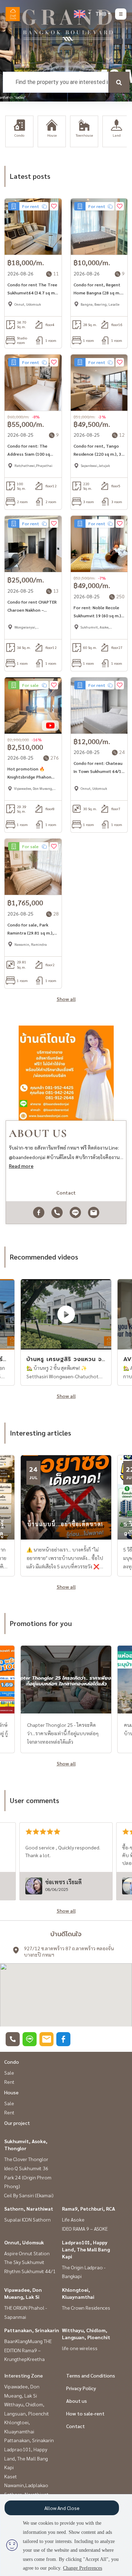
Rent (9, 2082)
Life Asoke (73, 2219)
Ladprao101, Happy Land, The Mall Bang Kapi (86, 2249)
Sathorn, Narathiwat (29, 2209)
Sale (9, 2073)
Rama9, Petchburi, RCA (89, 2209)
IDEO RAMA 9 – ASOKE (85, 2229)
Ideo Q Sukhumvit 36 (26, 2168)
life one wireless (80, 2348)
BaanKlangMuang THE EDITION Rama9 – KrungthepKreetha (28, 2350)
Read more (21, 1166)
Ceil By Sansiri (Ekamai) (29, 2195)
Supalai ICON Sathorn (27, 2219)
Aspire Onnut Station (27, 2253)
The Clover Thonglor (26, 2159)
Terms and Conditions (91, 2375)
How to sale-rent (85, 2413)
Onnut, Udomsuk (24, 2242)
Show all (66, 999)
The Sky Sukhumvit (24, 2262)
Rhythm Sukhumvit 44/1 (30, 2271)
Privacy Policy (81, 2388)
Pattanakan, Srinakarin (32, 2330)
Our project (17, 2123)
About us (77, 2401)
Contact (76, 2426)
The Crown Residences (86, 2308)
